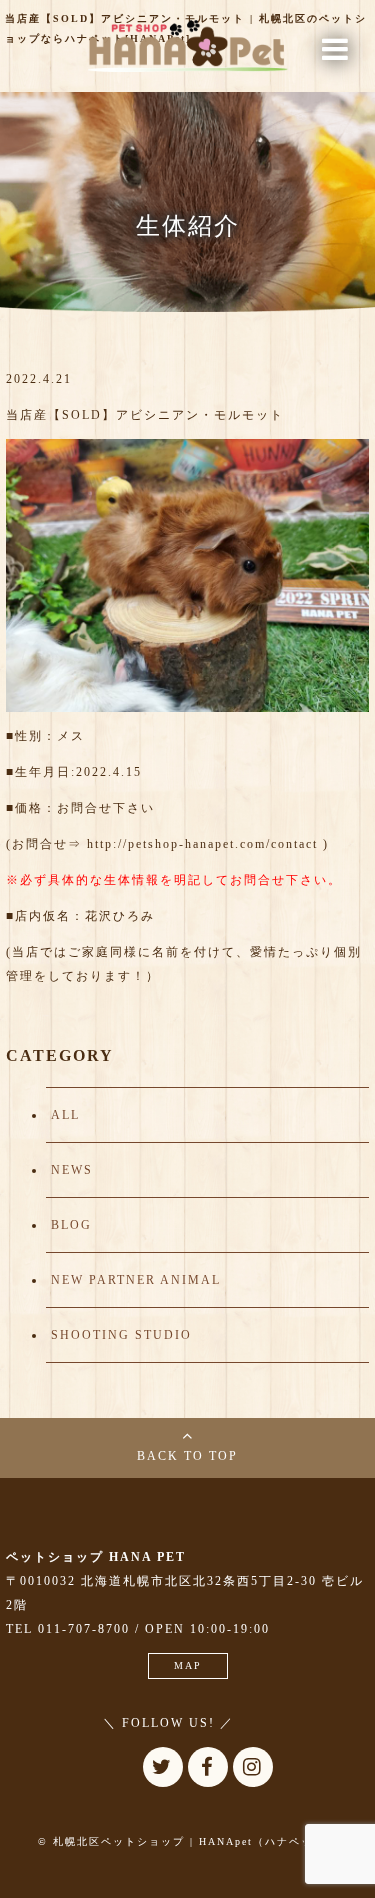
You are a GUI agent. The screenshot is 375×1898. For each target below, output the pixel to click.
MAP (188, 1665)
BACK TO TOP (187, 1456)
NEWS (72, 1170)
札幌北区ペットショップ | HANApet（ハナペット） (195, 1841)
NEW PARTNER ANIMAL (136, 1280)
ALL (65, 1115)
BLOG (71, 1225)
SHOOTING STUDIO (121, 1335)
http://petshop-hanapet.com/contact (202, 844)
